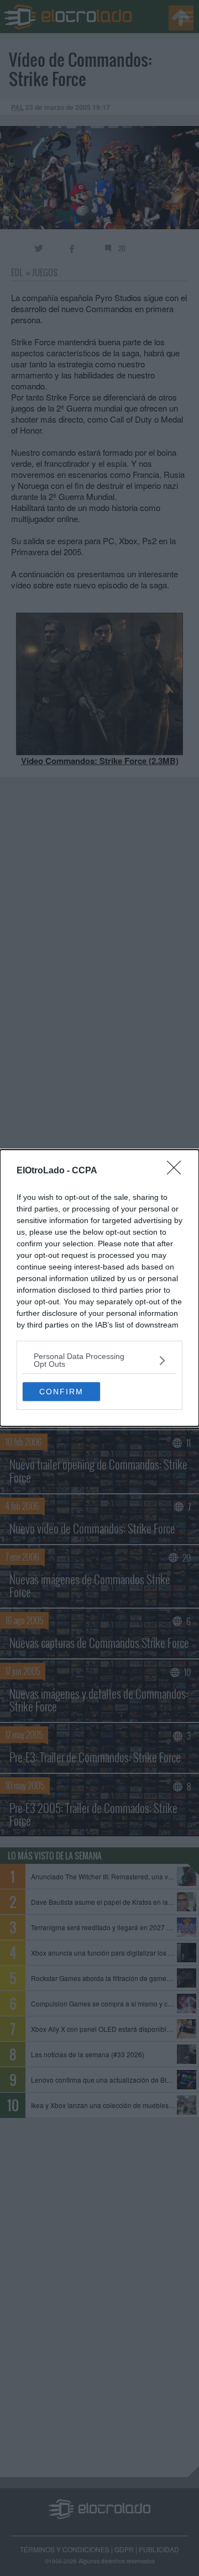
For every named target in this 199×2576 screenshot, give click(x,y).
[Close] (177, 1171)
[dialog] (99, 1288)
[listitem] (99, 1360)
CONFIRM (61, 1392)
